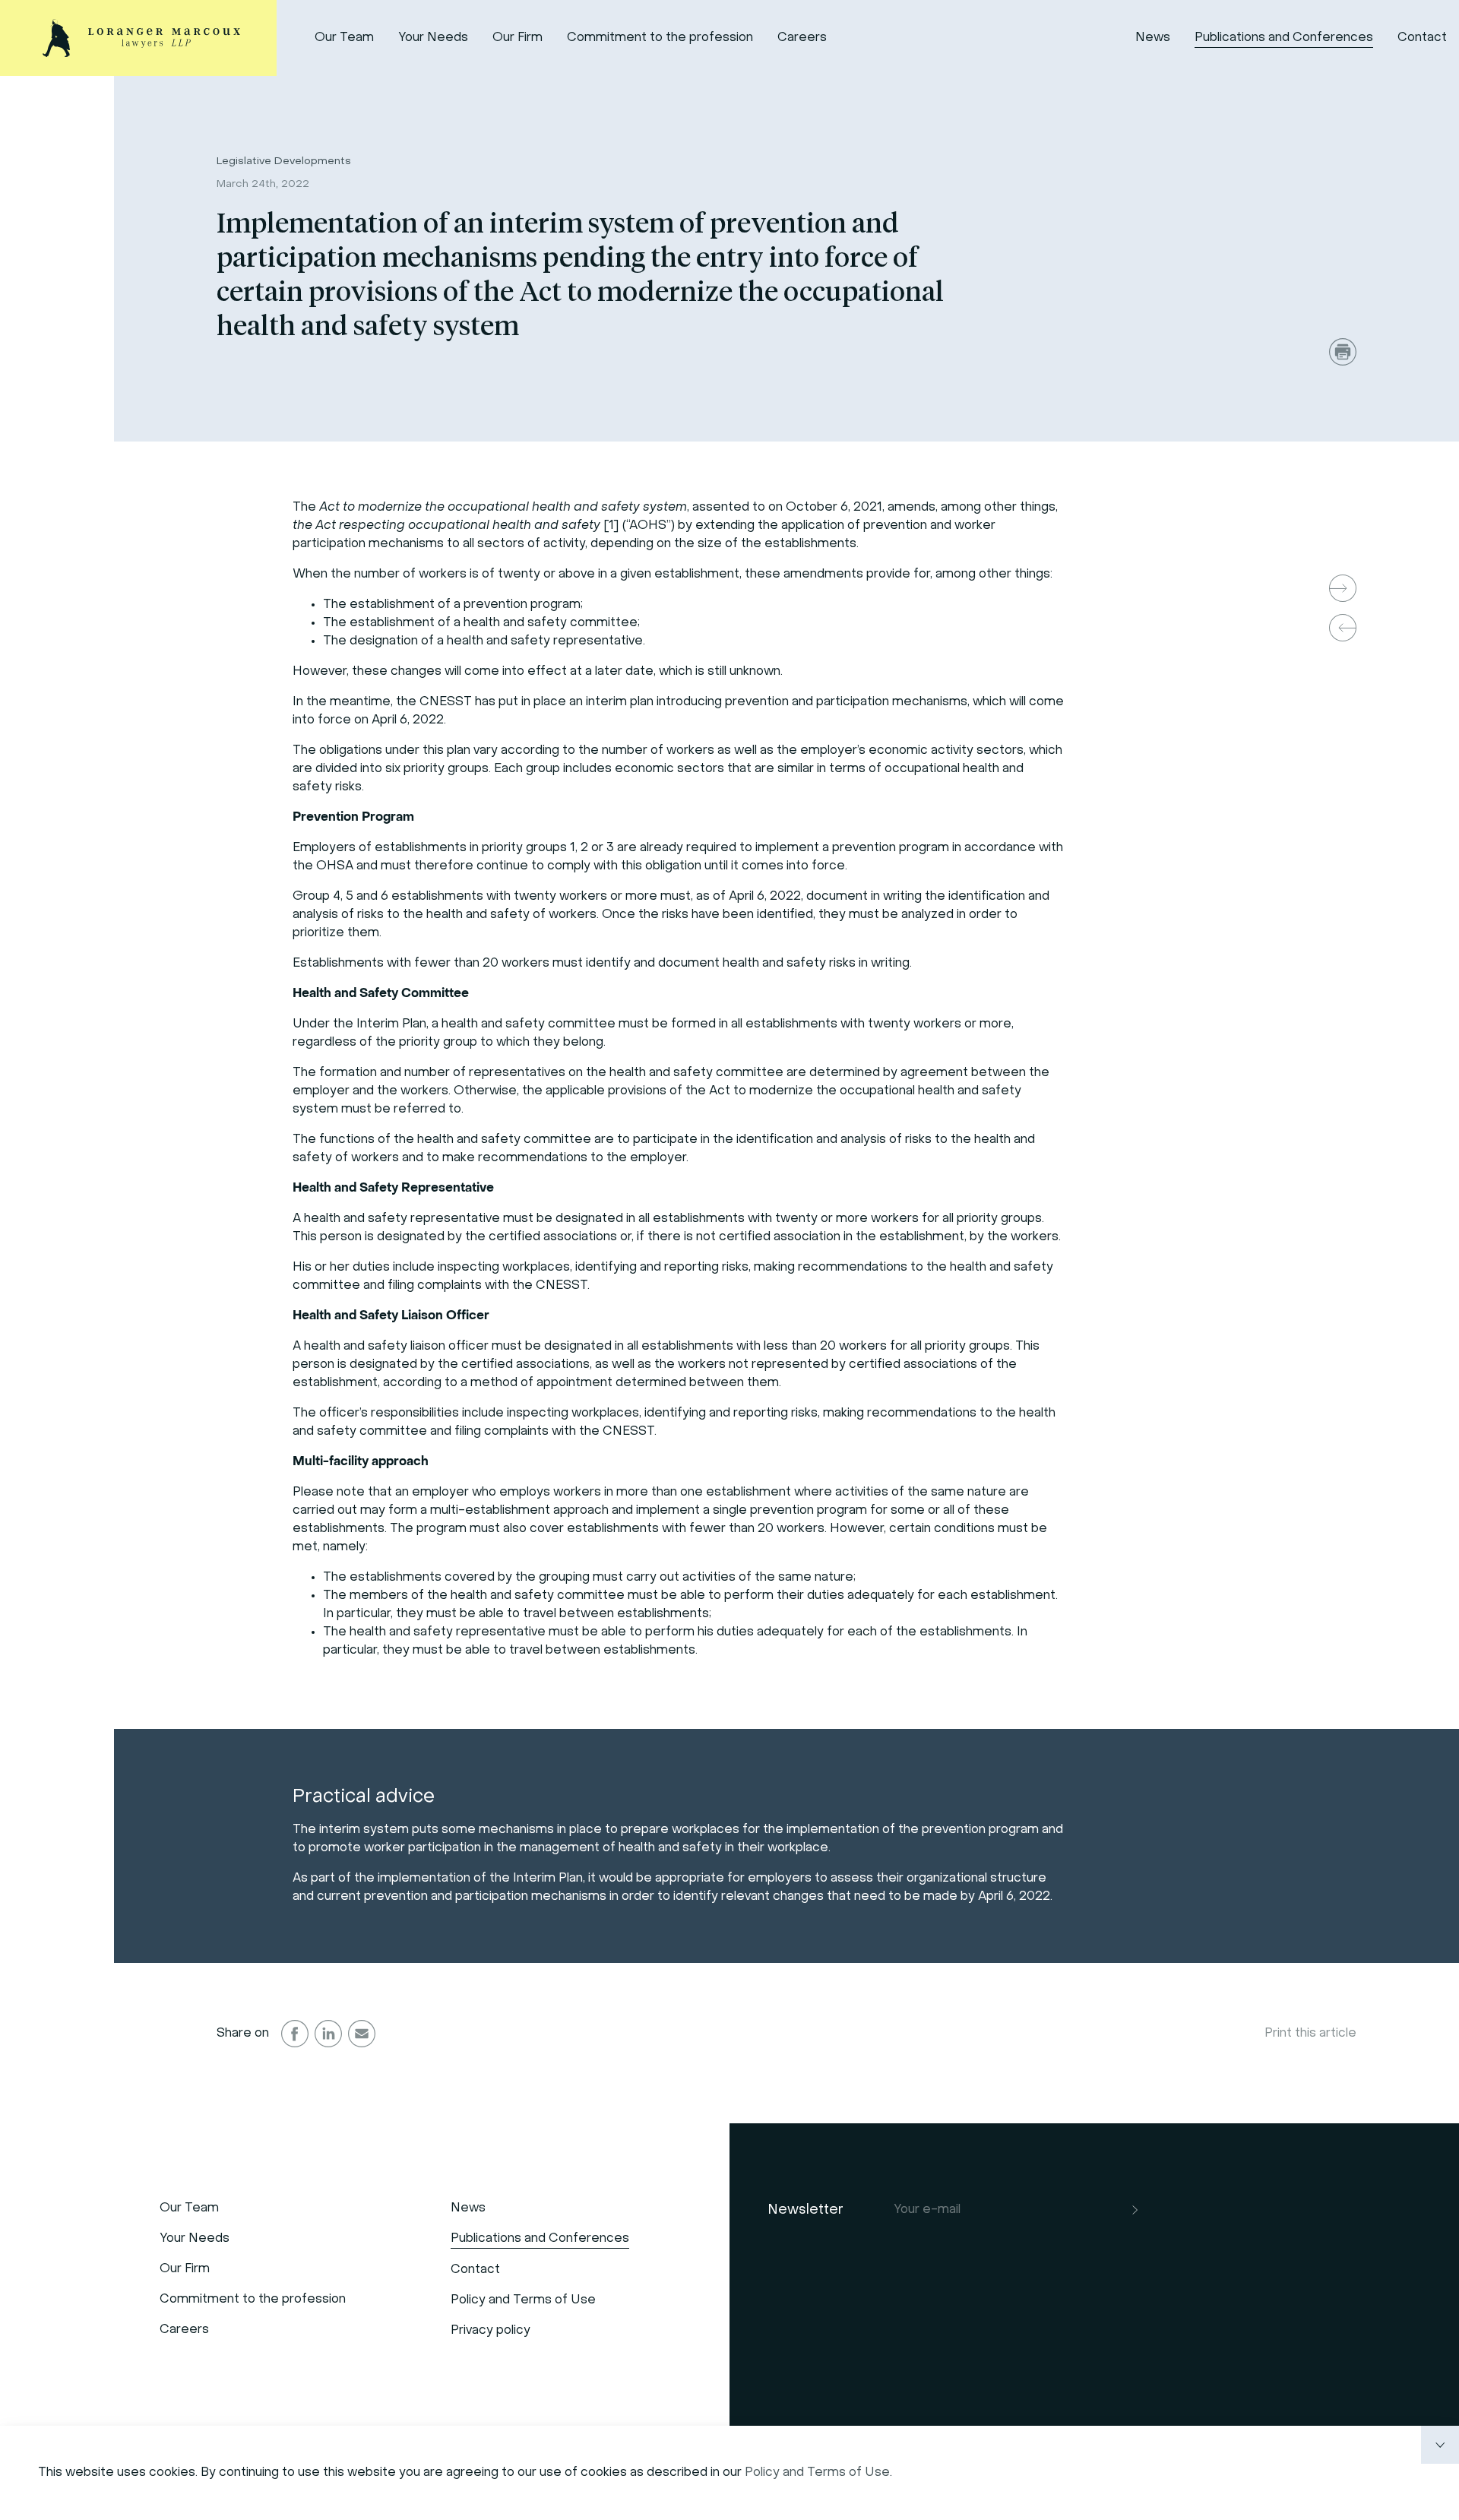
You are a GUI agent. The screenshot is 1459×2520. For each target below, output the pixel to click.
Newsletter (805, 2210)
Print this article (1310, 2034)
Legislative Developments (284, 161)
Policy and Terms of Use (817, 2473)
